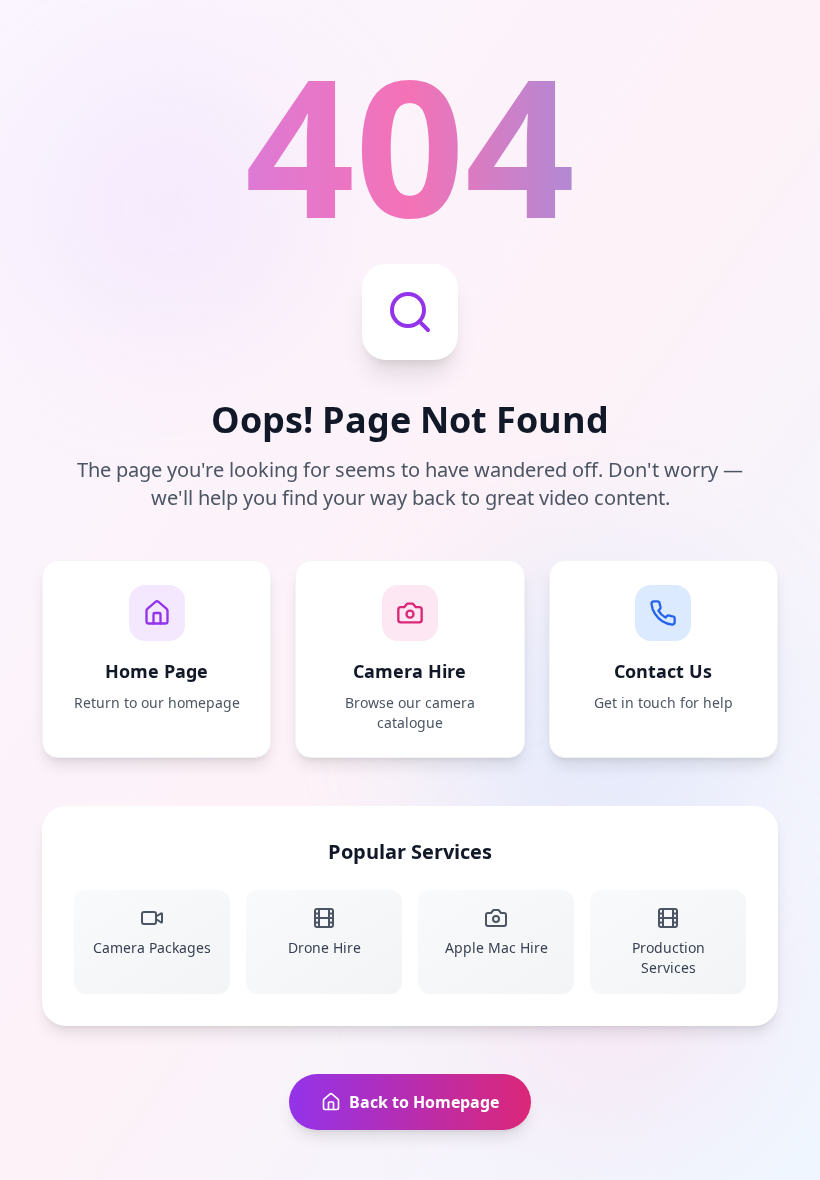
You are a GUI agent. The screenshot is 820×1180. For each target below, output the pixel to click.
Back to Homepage (424, 1102)
